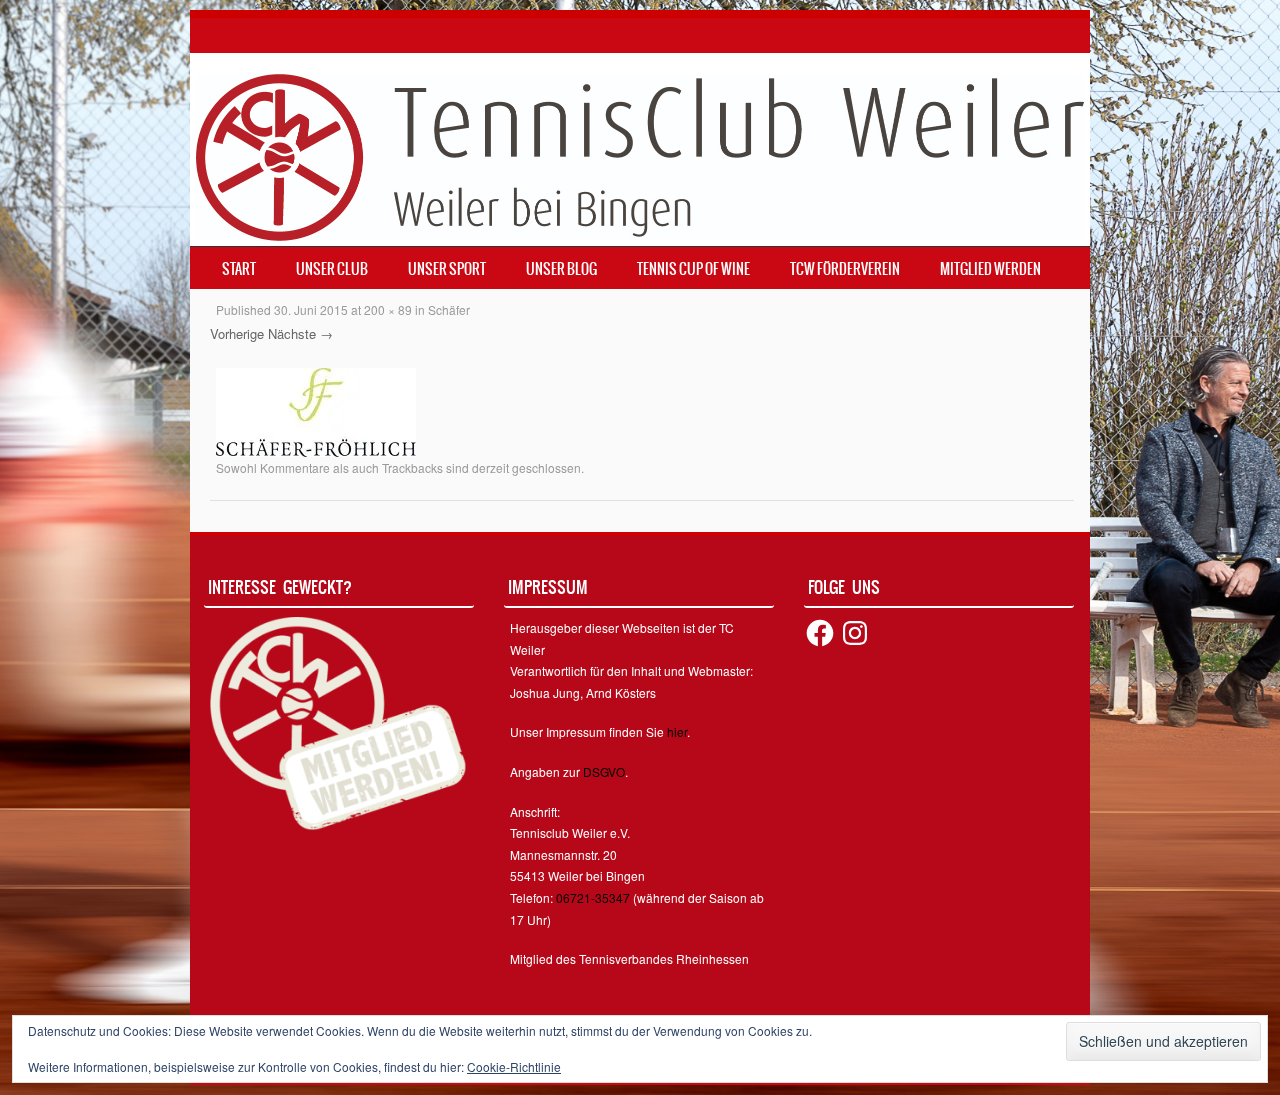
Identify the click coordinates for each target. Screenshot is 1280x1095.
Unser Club (332, 269)
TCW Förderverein (845, 269)
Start (239, 269)
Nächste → (300, 333)
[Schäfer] (316, 410)
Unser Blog (561, 269)
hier (677, 731)
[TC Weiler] (640, 155)
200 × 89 (388, 309)
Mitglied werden (990, 269)
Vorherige (237, 333)
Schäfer (449, 309)
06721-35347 (593, 897)
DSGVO (604, 771)
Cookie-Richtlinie (514, 1066)
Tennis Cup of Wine (693, 269)
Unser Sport (447, 269)
